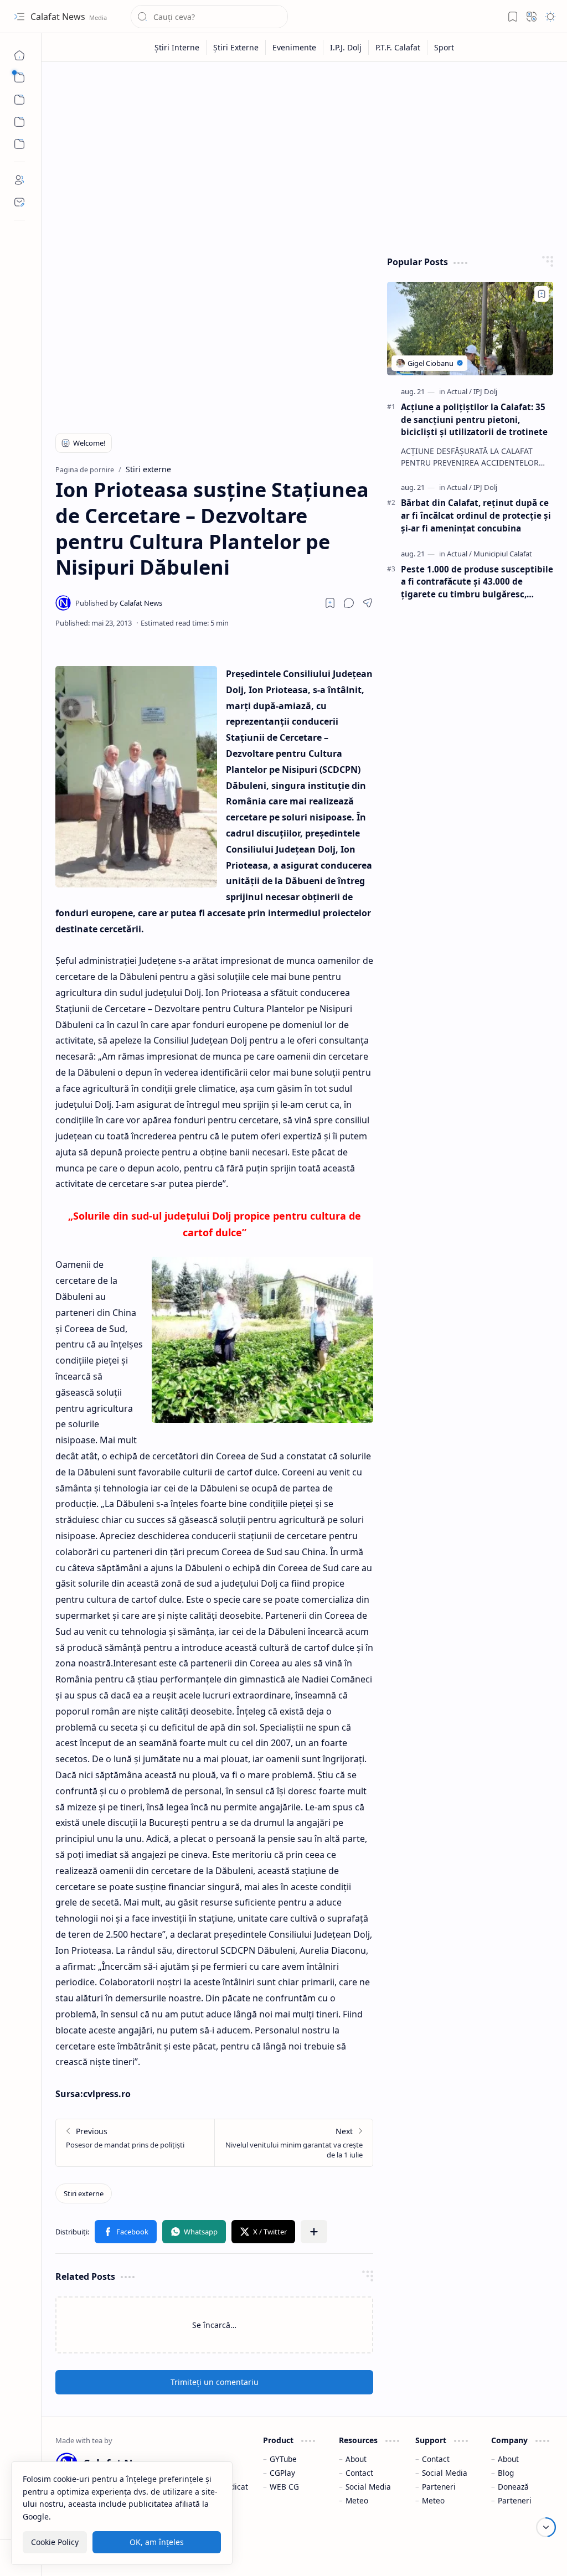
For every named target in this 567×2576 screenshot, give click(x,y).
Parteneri (439, 2487)
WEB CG (284, 2487)
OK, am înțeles (157, 2542)
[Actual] (459, 391)
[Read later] (330, 603)
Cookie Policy (55, 2542)
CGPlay (282, 2473)
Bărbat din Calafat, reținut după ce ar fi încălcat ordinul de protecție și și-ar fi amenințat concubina (476, 515)
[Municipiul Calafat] (503, 554)
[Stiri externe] (84, 2193)
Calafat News (59, 17)
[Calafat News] (119, 603)
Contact (359, 2473)
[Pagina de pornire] (19, 55)
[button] (19, 17)
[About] (19, 180)
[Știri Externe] (236, 47)
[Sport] (444, 47)
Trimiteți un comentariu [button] (215, 2382)
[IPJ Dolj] (485, 391)
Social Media (368, 2487)
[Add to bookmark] (542, 294)
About (356, 2459)
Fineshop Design (521, 2554)
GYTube (283, 2459)
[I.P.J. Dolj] (346, 47)
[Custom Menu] (19, 122)
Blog (506, 2473)
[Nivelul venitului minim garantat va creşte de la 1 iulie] (293, 2143)
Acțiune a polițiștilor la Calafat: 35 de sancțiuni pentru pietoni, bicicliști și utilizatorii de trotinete (474, 420)
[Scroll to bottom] (546, 2527)
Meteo (357, 2500)
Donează (513, 2487)
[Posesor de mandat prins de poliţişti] (135, 2143)
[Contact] (19, 202)
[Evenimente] (295, 47)
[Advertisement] (305, 156)
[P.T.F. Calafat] (398, 47)
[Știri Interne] (177, 47)
